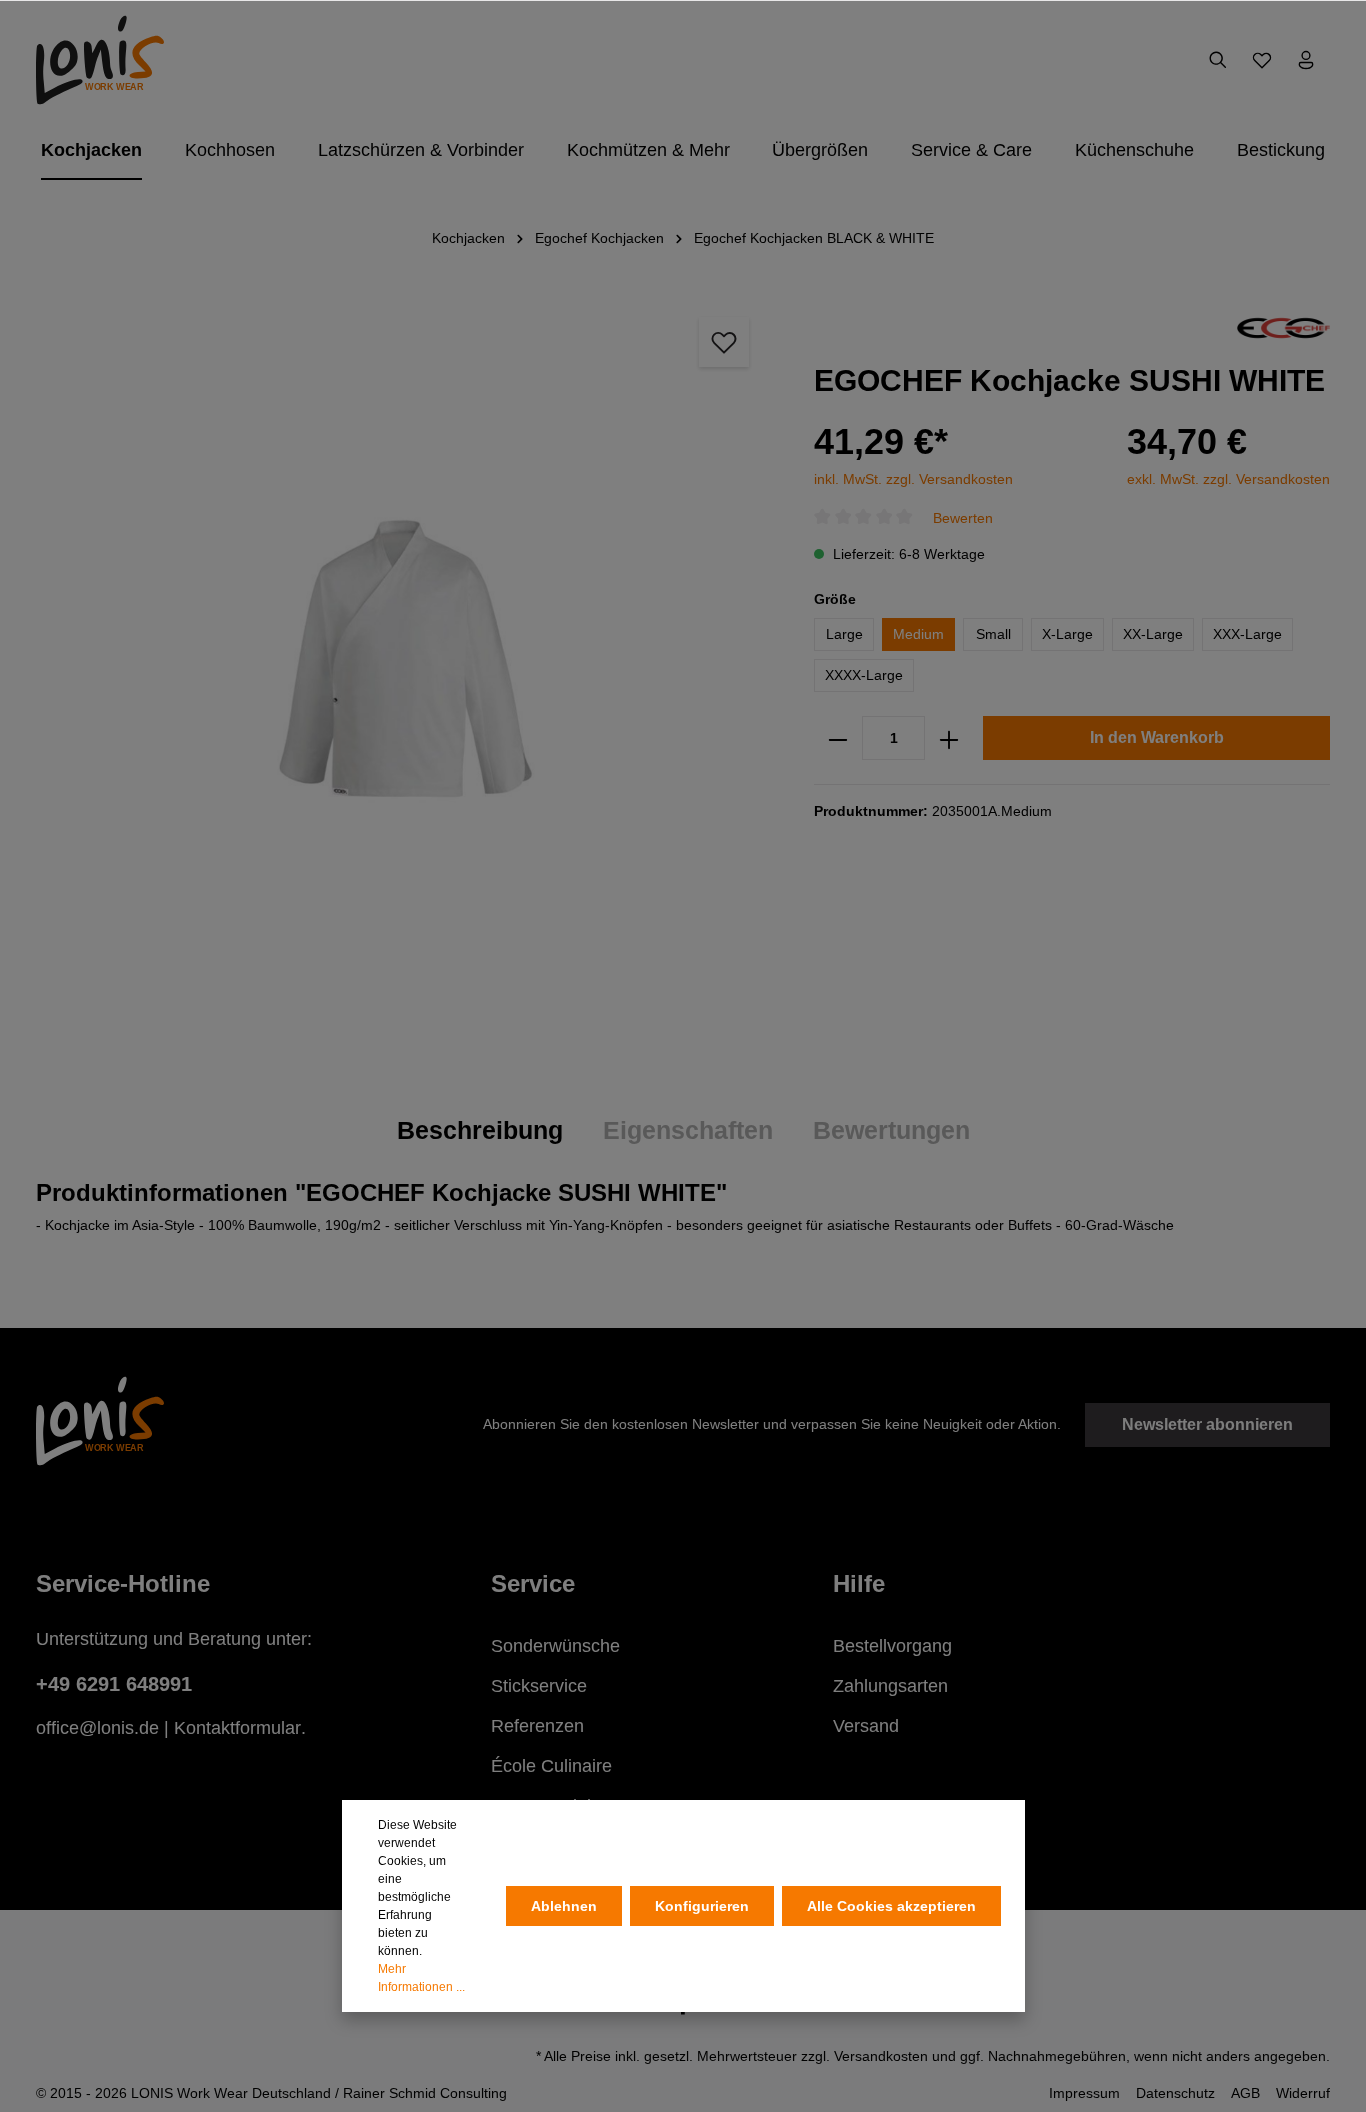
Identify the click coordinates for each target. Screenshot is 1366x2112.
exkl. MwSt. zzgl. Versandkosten (1228, 479)
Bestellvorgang (892, 1646)
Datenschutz (1175, 2093)
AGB (1245, 2093)
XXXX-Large (864, 676)
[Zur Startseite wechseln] (100, 60)
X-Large (1067, 635)
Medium (918, 635)
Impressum (1084, 2093)
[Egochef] (1283, 327)
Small (993, 635)
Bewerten (963, 518)
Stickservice (539, 1686)
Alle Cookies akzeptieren (891, 1906)
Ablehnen (564, 1906)
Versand (866, 1726)
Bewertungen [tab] (891, 1130)
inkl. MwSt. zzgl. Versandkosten (913, 479)
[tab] (480, 1131)
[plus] (949, 739)
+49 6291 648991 (114, 1684)
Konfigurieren (702, 1906)
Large (844, 635)
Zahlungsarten (890, 1686)
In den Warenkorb (1157, 738)
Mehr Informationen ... (421, 1978)
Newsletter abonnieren (1207, 1424)
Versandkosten (881, 2056)
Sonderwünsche (555, 1646)
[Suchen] (1218, 60)
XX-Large (1153, 635)
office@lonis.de (97, 1728)
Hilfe (859, 1583)
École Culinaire (551, 1766)
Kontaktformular (237, 1728)
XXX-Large (1247, 635)
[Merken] (724, 342)
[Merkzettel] (1262, 60)
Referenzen (537, 1726)
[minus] (838, 739)
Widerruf (1303, 2093)
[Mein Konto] (1306, 60)
